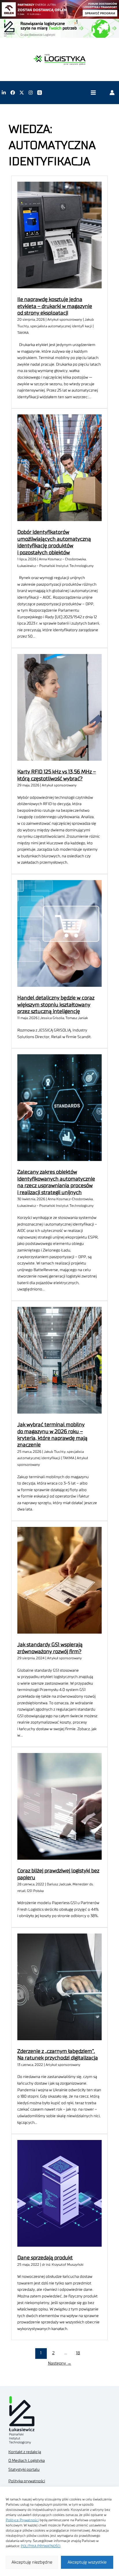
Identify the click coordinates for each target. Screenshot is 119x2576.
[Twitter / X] (22, 93)
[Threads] (40, 93)
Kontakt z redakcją (25, 2452)
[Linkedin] (4, 93)
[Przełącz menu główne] (93, 93)
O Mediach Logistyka (27, 2461)
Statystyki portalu (24, 2470)
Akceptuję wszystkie (87, 2562)
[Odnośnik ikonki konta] (112, 93)
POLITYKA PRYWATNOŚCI (41, 2546)
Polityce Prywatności (22, 2520)
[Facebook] (13, 93)
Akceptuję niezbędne (32, 2562)
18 (78, 2353)
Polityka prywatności (27, 2481)
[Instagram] (31, 93)
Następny (60, 2363)
